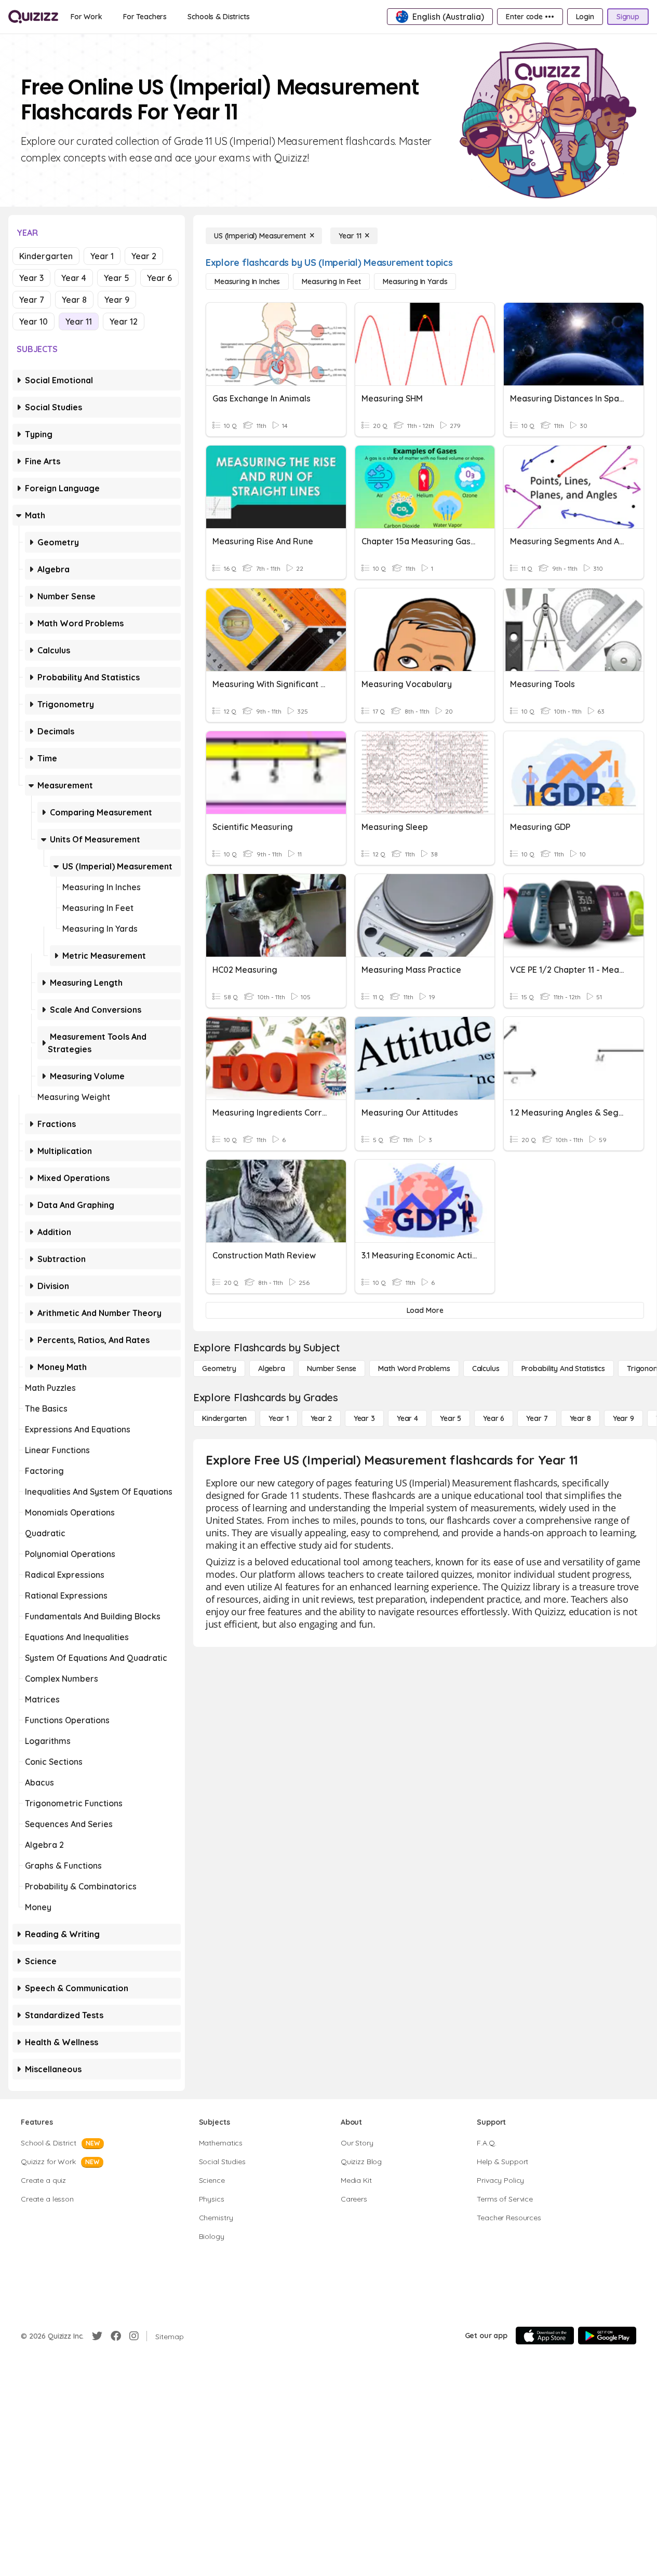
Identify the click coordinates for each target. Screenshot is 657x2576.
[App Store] (545, 2336)
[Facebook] (116, 2336)
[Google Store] (607, 2336)
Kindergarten (46, 256)
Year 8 (74, 300)
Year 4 (74, 278)
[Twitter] (97, 2336)
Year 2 (144, 256)
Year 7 (32, 300)
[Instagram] (134, 2336)
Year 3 (31, 278)
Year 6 (159, 278)
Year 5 (117, 278)
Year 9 (117, 300)
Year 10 (33, 321)
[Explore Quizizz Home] (33, 17)
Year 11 (79, 321)
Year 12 (124, 321)
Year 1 (102, 256)
